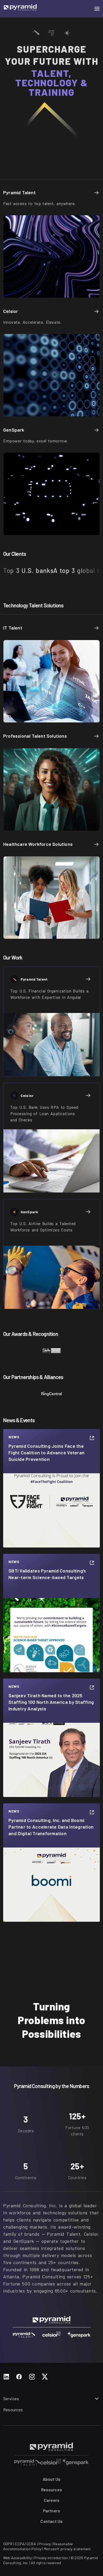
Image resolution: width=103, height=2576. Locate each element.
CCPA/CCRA (25, 2544)
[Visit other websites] (27, 2462)
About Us (52, 2479)
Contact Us (51, 2521)
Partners (52, 2511)
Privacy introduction (51, 2558)
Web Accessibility (18, 2558)
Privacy (45, 2544)
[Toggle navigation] (97, 9)
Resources (13, 2410)
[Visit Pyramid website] (20, 9)
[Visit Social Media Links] (6, 2377)
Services (11, 2398)
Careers (52, 2500)
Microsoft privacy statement (67, 2549)
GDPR (8, 2544)
